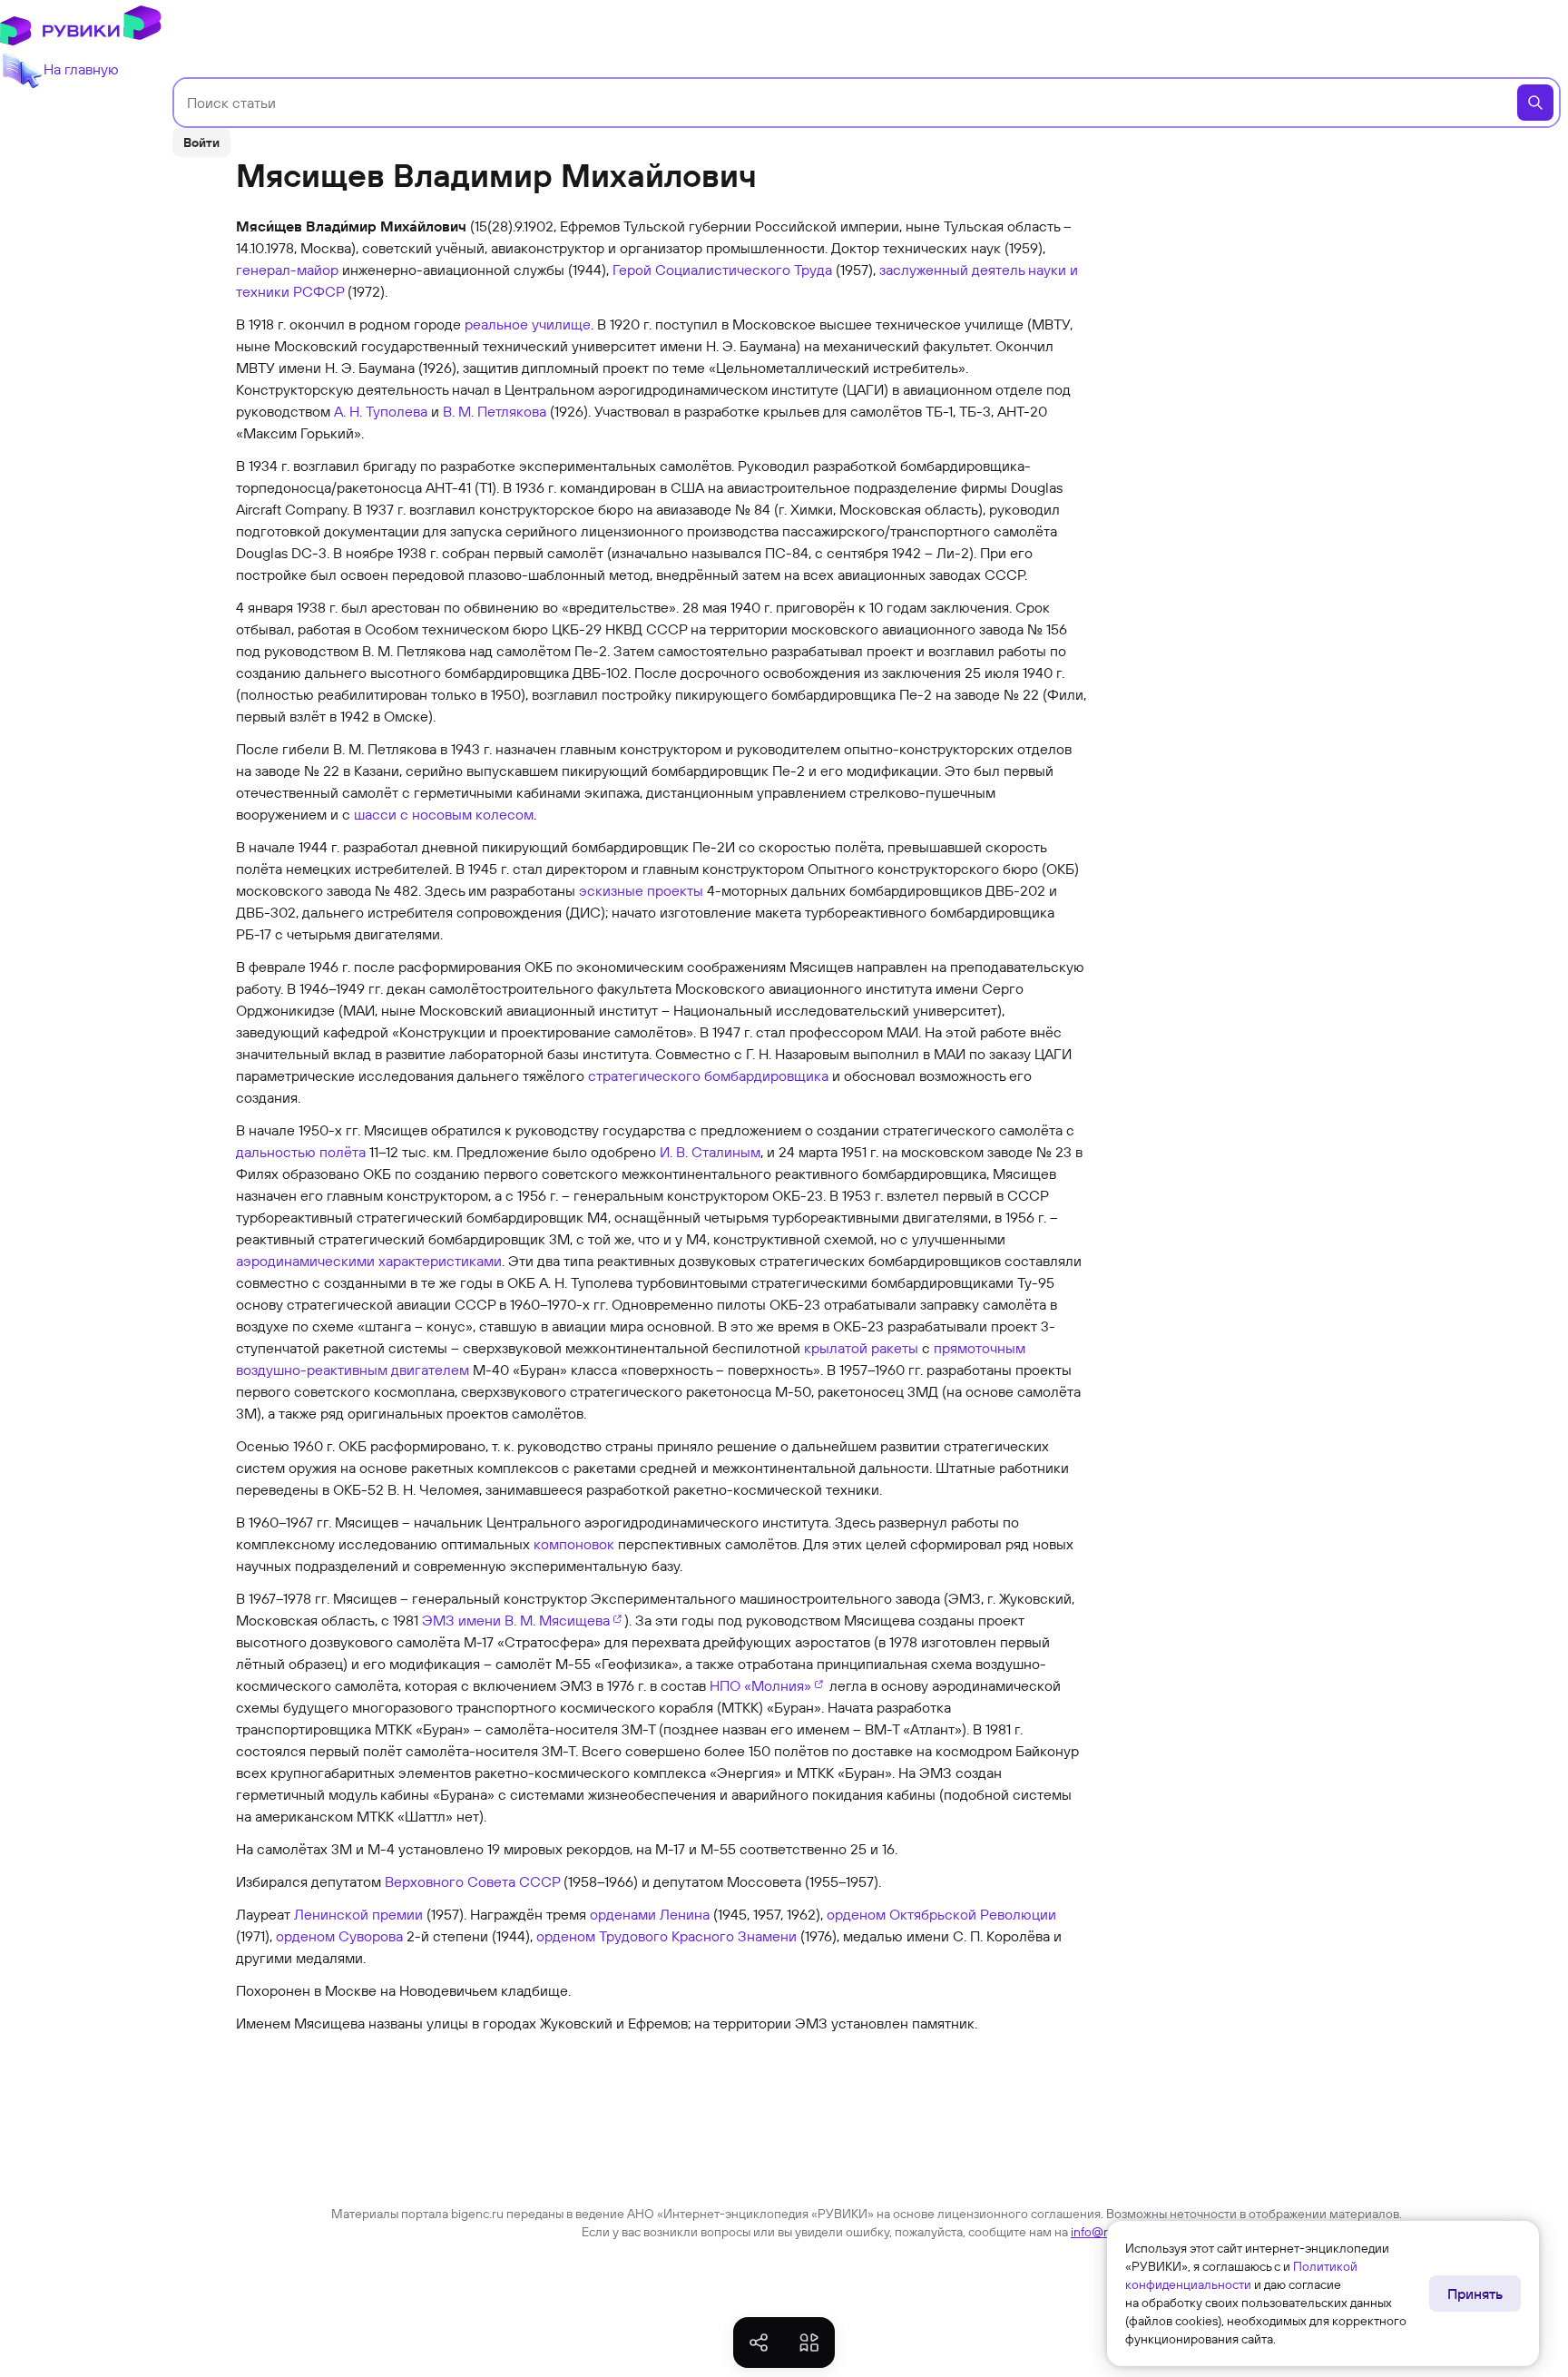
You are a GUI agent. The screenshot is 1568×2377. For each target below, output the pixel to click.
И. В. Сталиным (710, 1152)
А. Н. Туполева (381, 411)
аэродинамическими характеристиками (369, 1261)
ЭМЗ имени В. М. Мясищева (516, 1620)
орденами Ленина (650, 1914)
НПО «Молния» (760, 1685)
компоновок (574, 1544)
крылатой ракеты (861, 1348)
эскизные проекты (641, 890)
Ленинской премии (358, 1914)
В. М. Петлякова (495, 411)
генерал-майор (287, 270)
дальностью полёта (301, 1152)
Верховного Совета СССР (472, 1881)
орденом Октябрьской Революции (941, 1914)
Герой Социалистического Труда (722, 270)
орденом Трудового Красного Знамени (666, 1936)
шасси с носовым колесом (444, 814)
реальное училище (528, 324)
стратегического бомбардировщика (708, 1076)
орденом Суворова (339, 1936)
